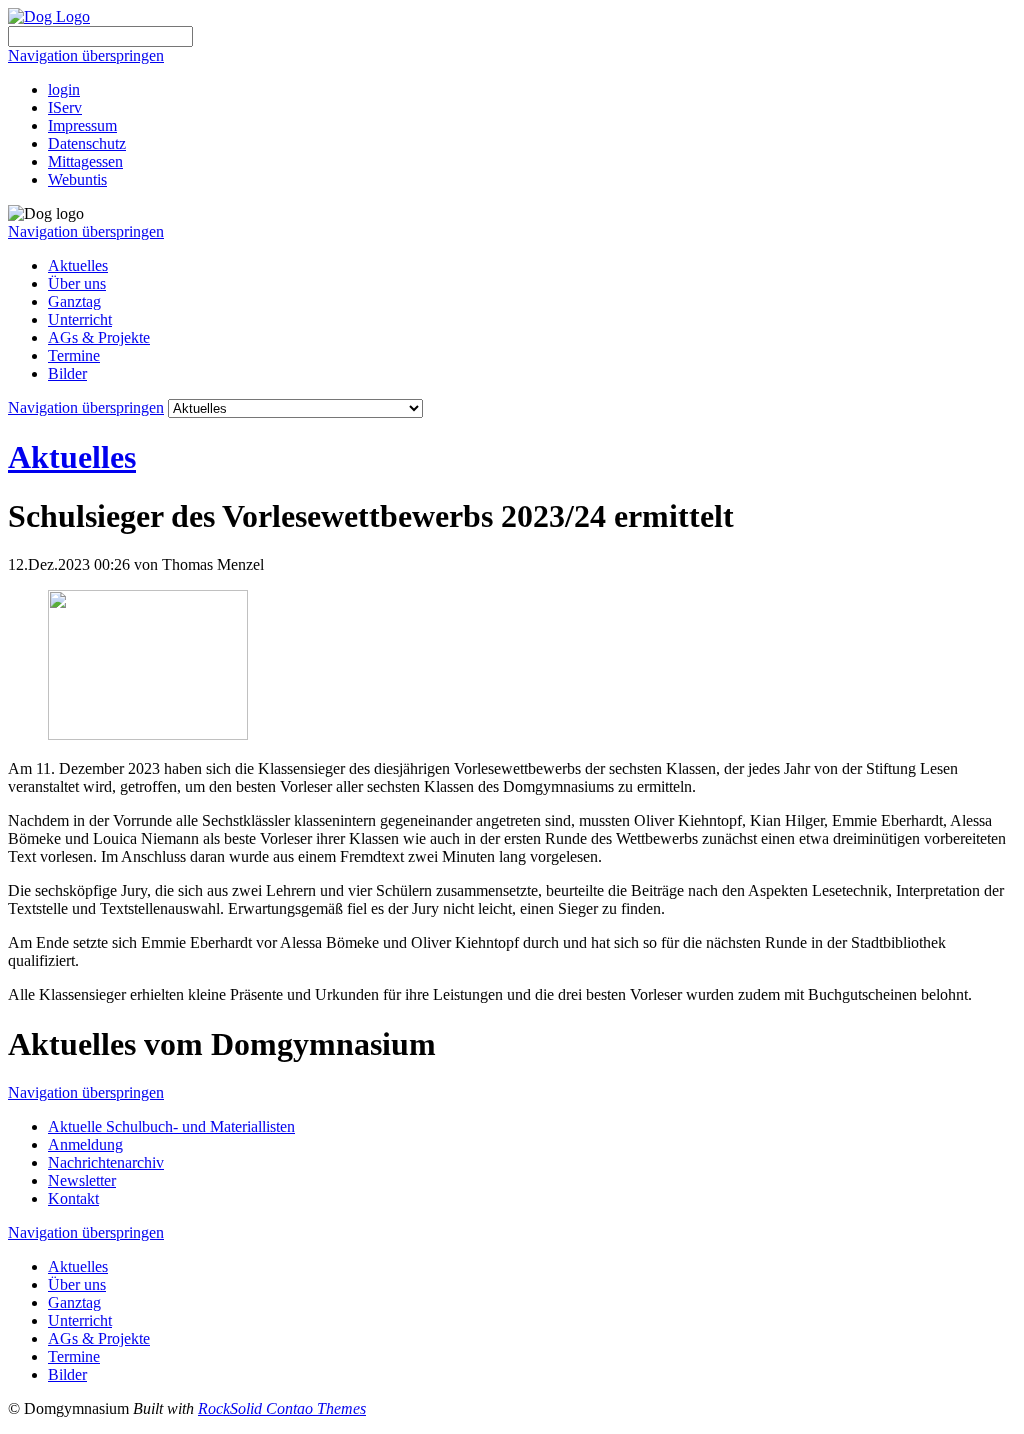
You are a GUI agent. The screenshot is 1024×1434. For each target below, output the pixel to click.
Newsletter (82, 1180)
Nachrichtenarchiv (106, 1162)
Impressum (82, 125)
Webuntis (77, 179)
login (64, 89)
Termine (74, 355)
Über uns (77, 283)
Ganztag (74, 301)
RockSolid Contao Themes (282, 1408)
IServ (65, 107)
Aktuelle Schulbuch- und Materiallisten (171, 1126)
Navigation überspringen (86, 55)
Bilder (67, 373)
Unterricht (80, 319)
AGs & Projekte (99, 337)
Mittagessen (85, 161)
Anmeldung (85, 1144)
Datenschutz (87, 143)
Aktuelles (78, 265)
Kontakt (73, 1198)
